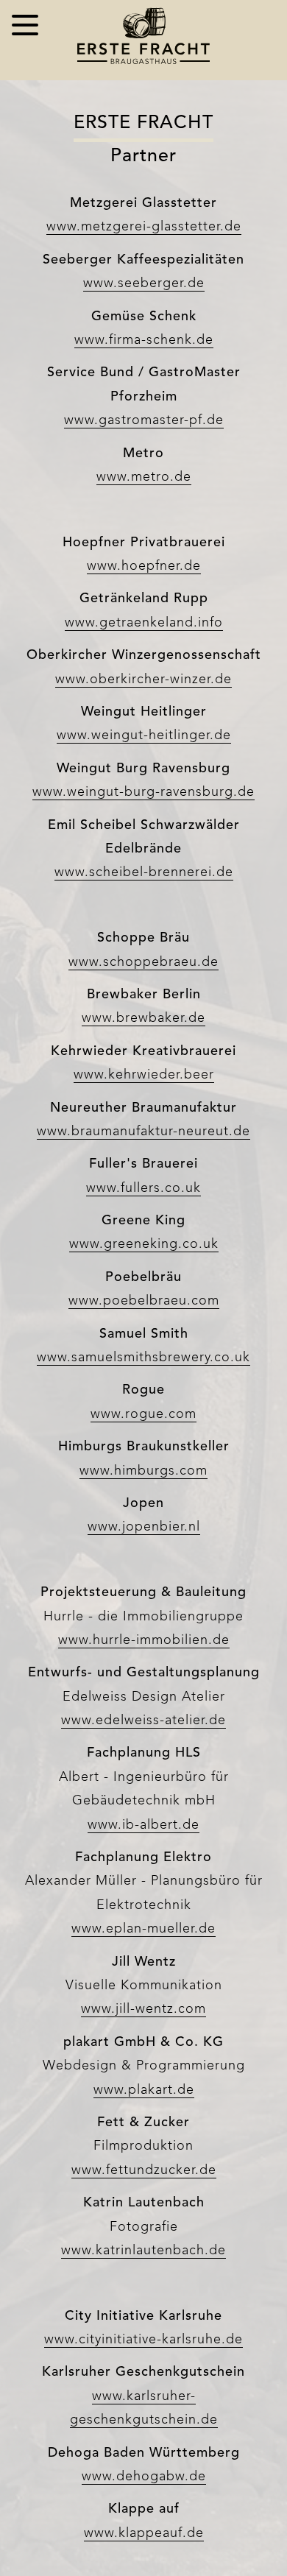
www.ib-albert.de (143, 1825)
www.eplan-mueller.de (143, 1929)
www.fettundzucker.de (144, 2170)
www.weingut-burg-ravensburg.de (143, 792)
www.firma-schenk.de (144, 340)
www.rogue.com (143, 1414)
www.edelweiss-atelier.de (143, 1721)
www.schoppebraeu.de (143, 962)
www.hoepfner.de (144, 566)
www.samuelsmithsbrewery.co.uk (143, 1358)
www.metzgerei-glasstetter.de (144, 227)
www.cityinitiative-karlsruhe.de (143, 2340)
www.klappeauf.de (144, 2533)
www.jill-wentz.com (143, 2009)
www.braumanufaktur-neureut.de (143, 1132)
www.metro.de (144, 477)
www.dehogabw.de (144, 2477)
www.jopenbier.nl (144, 1527)
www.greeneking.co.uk (144, 1244)
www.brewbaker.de (143, 1018)
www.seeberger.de (144, 283)
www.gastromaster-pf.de (144, 420)
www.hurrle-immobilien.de (144, 1640)
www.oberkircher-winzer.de (143, 680)
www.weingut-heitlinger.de (144, 735)
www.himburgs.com (143, 1471)
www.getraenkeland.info (144, 623)
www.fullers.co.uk (143, 1188)
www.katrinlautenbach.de (143, 2251)
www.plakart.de (144, 2090)
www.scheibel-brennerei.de (144, 872)
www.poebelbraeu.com (144, 1301)
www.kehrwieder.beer (144, 1075)
